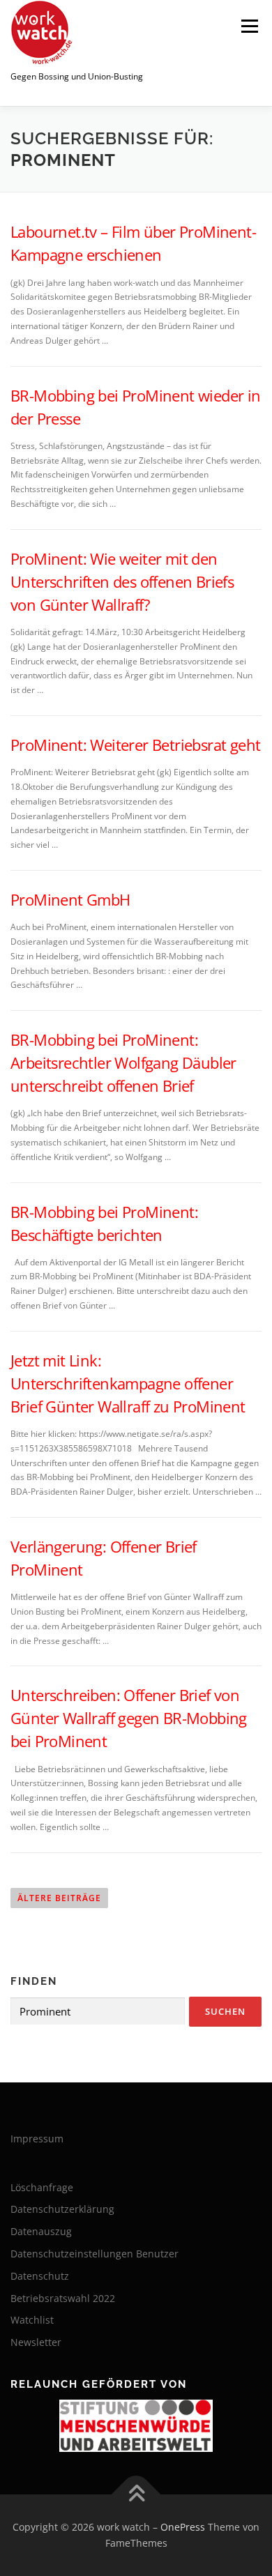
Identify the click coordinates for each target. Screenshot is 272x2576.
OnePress (183, 2527)
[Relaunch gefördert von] (136, 2426)
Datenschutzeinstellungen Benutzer (95, 2254)
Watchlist (32, 2320)
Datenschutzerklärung (62, 2209)
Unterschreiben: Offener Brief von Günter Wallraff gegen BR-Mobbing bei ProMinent (129, 1718)
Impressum (37, 2139)
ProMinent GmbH (70, 899)
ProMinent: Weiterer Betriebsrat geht (135, 745)
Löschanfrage (42, 2187)
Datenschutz (40, 2276)
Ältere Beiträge (59, 1898)
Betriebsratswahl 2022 (63, 2298)
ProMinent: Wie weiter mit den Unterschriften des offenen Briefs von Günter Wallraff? (122, 581)
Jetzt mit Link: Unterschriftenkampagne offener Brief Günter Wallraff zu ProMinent (128, 1383)
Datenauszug (41, 2231)
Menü (248, 26)
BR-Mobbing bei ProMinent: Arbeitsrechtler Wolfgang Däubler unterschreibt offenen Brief (123, 1062)
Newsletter (36, 2342)
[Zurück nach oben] (136, 2494)
